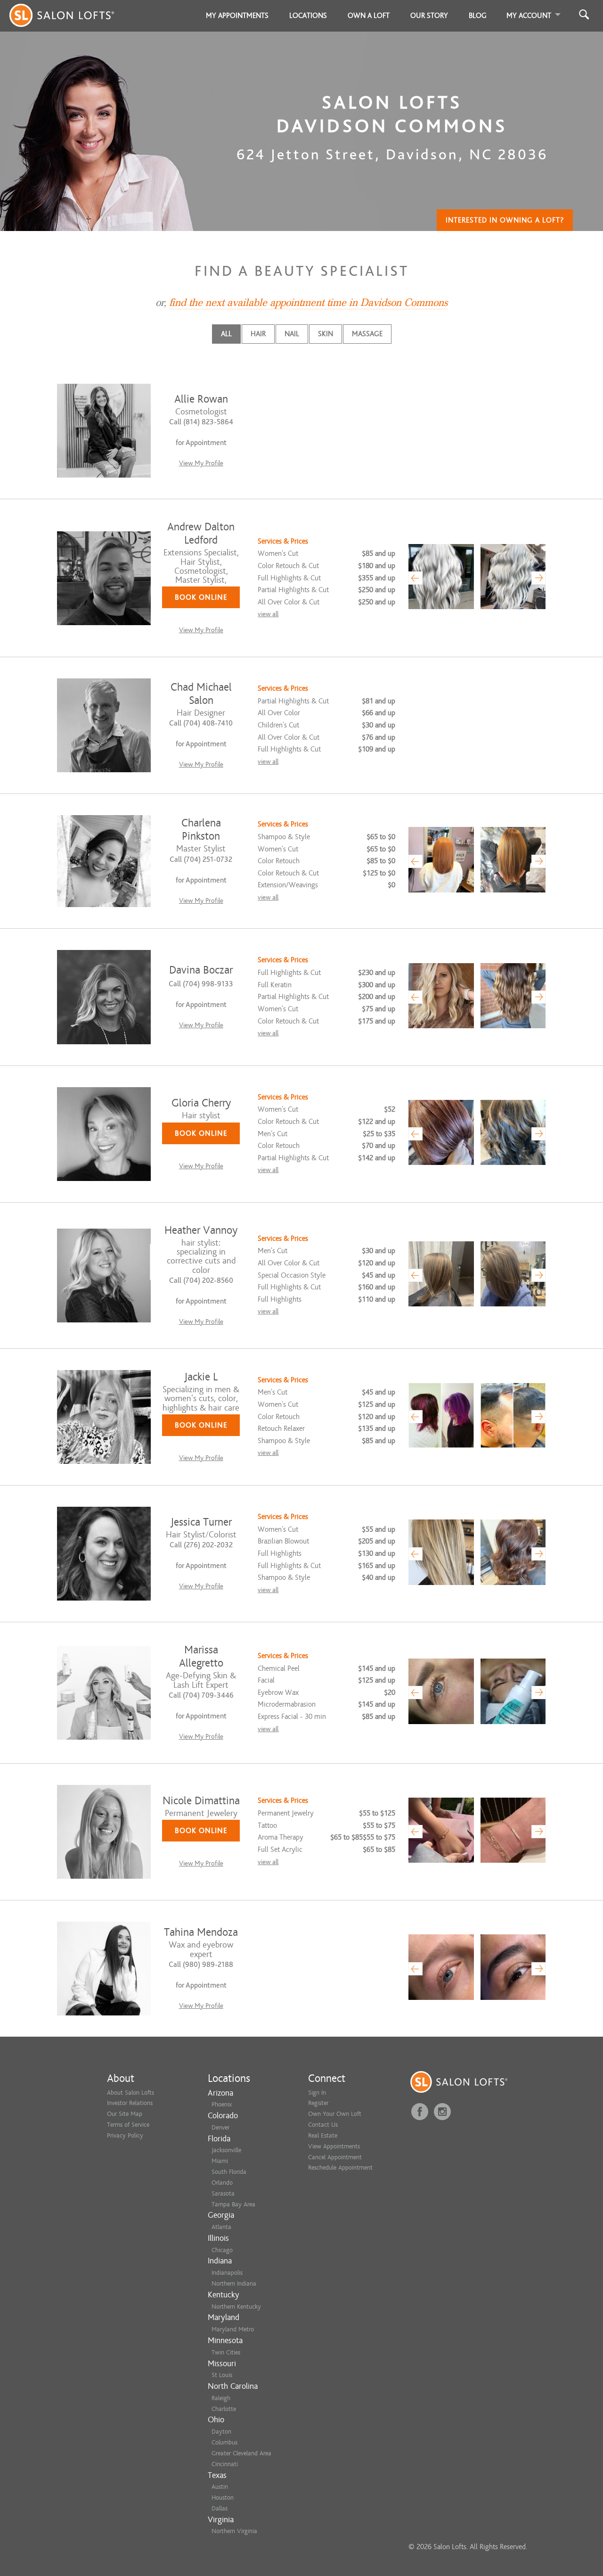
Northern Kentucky (236, 2307)
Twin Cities (226, 2352)
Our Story (429, 16)
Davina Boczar (201, 970)
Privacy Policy (125, 2135)
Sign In (317, 2093)
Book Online (201, 597)
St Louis (222, 2375)
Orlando (222, 2183)
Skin (326, 334)
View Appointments (334, 2146)
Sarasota (223, 2193)
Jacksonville (226, 2150)
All (226, 334)
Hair (258, 334)
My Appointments (237, 16)
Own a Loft (369, 16)
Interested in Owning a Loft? (505, 220)
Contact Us (323, 2125)
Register (318, 2103)
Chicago (222, 2250)
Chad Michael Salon (201, 694)
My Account (529, 16)
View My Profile (201, 463)
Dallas (220, 2508)
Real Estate (323, 2135)
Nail (292, 334)
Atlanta (221, 2227)
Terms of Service (128, 2125)
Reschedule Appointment (340, 2167)
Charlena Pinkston (201, 830)
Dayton (221, 2432)
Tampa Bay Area (233, 2204)
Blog (478, 16)
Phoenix (222, 2104)
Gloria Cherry (201, 1103)
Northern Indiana (234, 2283)
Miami (220, 2161)
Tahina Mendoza (201, 1932)
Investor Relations (130, 2103)
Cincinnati (225, 2464)
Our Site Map (125, 2114)
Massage (367, 334)
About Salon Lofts (130, 2093)
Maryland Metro (233, 2329)
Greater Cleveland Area (241, 2453)
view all (268, 614)
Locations (308, 16)
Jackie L (201, 1377)
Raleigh (221, 2398)
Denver (220, 2127)
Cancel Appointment (335, 2157)
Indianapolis (227, 2273)
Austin (220, 2487)
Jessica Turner (201, 1522)
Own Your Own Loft (335, 2114)
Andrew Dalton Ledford (201, 533)
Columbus (224, 2442)
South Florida (229, 2172)
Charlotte (224, 2409)
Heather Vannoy (201, 1230)
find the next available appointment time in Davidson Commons (308, 303)
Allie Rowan (201, 399)
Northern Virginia (234, 2531)
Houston (223, 2498)
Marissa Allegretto (201, 1656)
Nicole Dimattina (201, 1801)
